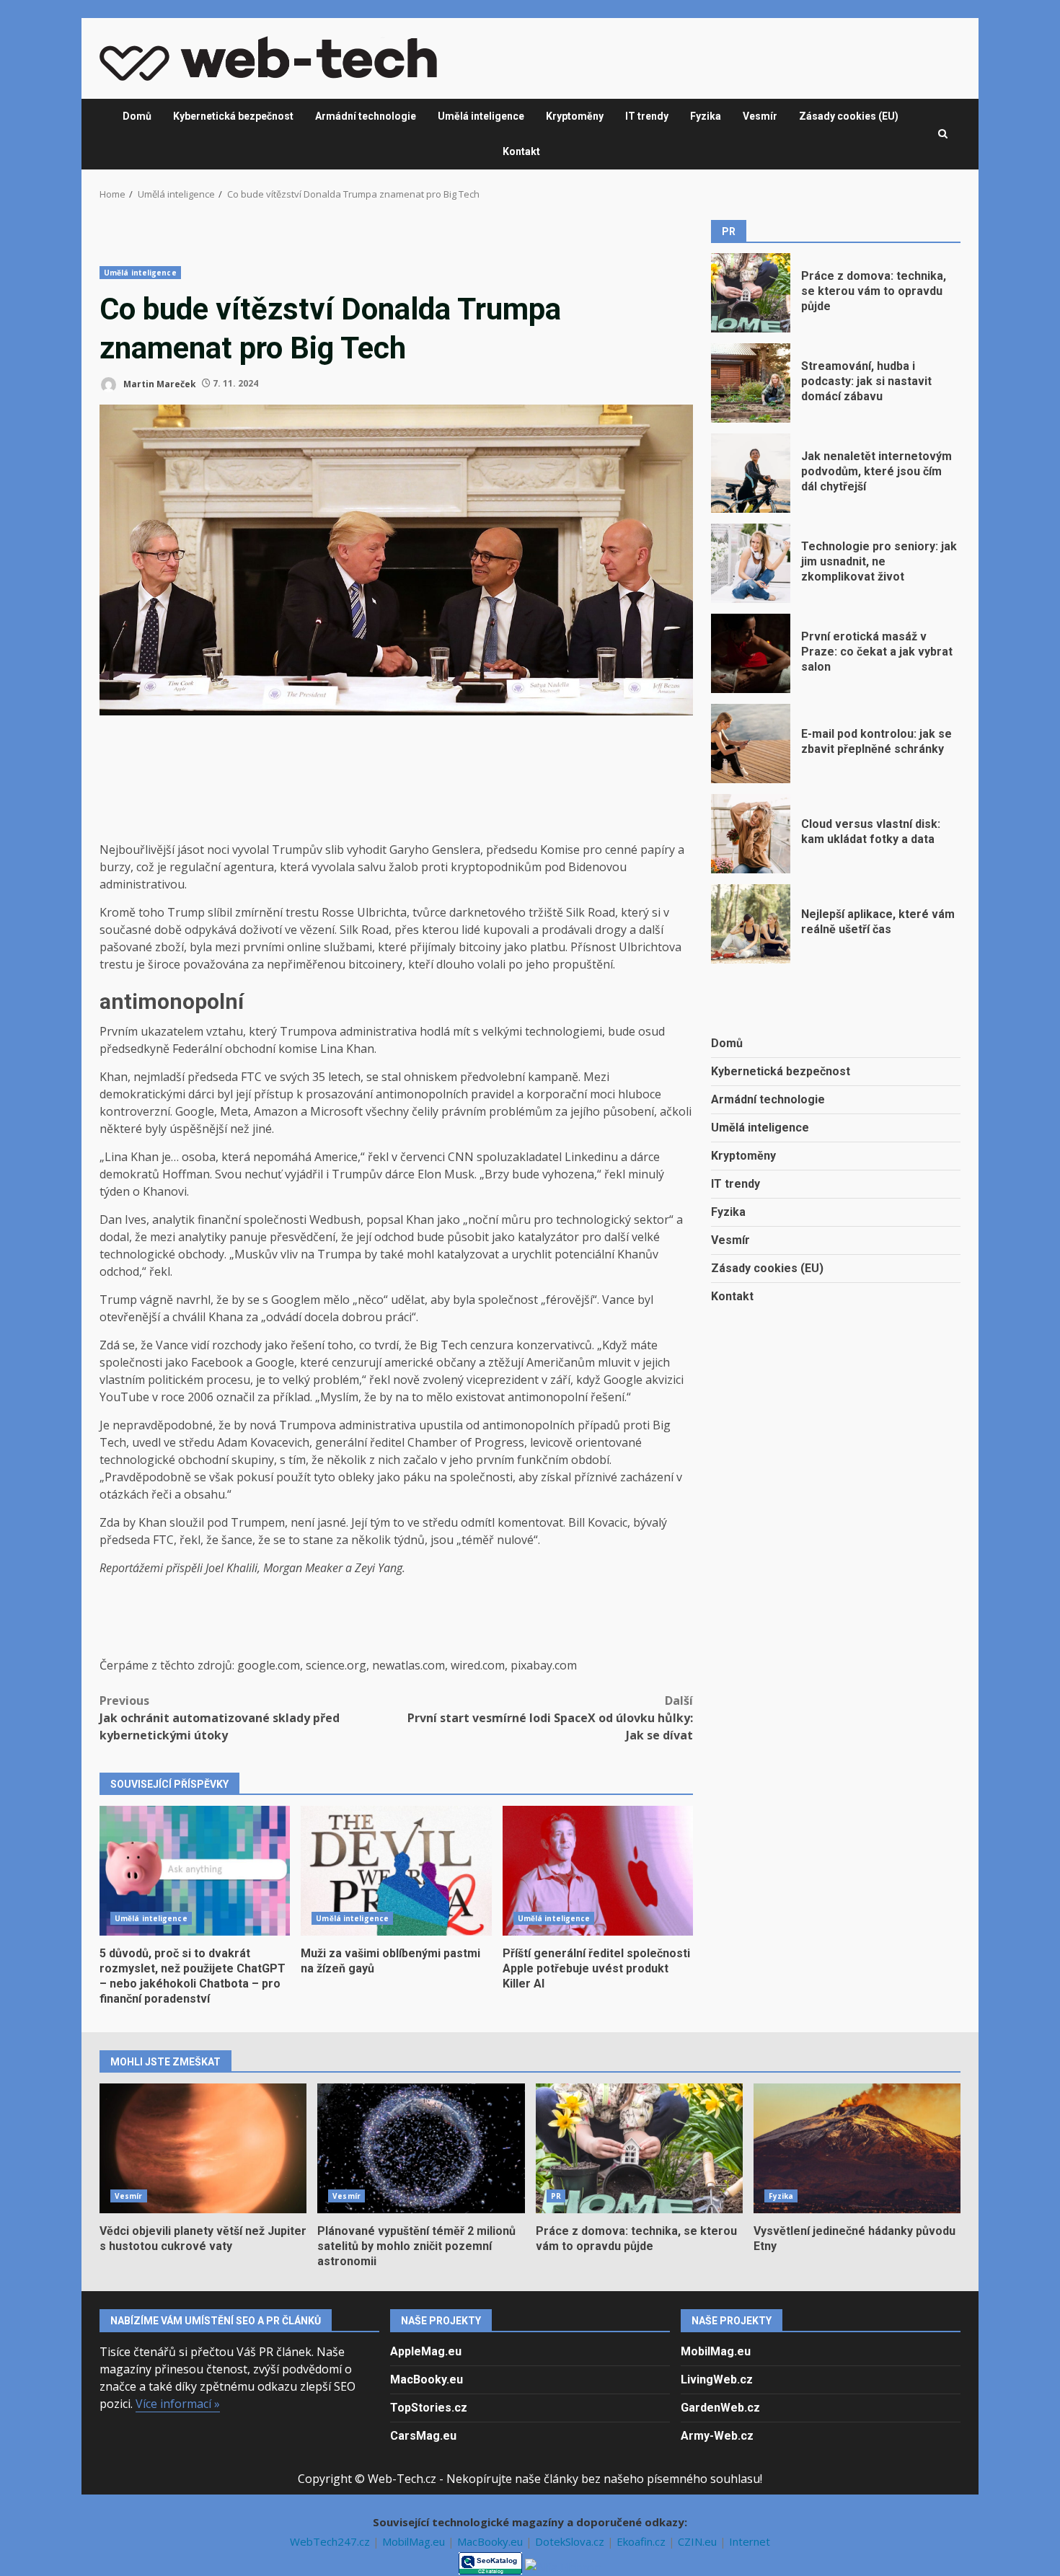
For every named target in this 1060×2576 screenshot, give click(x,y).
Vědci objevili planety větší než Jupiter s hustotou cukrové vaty (203, 2148)
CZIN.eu (699, 2541)
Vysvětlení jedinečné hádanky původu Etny (857, 2148)
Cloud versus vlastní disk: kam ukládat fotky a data (751, 834)
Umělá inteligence (481, 116)
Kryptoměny (575, 116)
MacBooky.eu (427, 2379)
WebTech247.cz (331, 2541)
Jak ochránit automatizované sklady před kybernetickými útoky (220, 1718)
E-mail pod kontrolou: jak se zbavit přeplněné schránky (751, 744)
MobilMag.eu (716, 2351)
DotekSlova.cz (571, 2541)
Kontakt (521, 151)
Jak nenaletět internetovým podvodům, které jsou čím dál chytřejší (751, 473)
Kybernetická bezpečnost (233, 116)
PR (556, 2196)
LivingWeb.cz (717, 2379)
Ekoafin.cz (642, 2541)
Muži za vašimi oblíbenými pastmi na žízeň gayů (396, 1871)
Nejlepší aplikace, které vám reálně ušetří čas (751, 924)
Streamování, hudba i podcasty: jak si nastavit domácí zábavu (751, 383)
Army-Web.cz (717, 2436)
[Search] (943, 134)
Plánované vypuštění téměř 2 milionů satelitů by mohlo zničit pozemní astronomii (421, 2148)
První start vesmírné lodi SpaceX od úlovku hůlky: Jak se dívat (550, 1718)
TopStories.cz (429, 2408)
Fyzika (706, 116)
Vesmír (760, 116)
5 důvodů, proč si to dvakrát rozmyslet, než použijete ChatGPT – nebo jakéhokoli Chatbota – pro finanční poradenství (195, 1871)
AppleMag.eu (426, 2351)
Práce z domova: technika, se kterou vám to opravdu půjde (751, 293)
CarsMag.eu (423, 2436)
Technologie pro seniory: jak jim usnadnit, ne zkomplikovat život (751, 563)
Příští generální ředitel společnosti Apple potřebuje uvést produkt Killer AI (598, 1871)
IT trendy (647, 116)
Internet (750, 2541)
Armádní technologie (366, 116)
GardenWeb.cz (720, 2408)
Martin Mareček (159, 383)
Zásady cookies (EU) (849, 116)
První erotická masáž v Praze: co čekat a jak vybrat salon (751, 653)
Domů (137, 116)
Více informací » (178, 2404)
